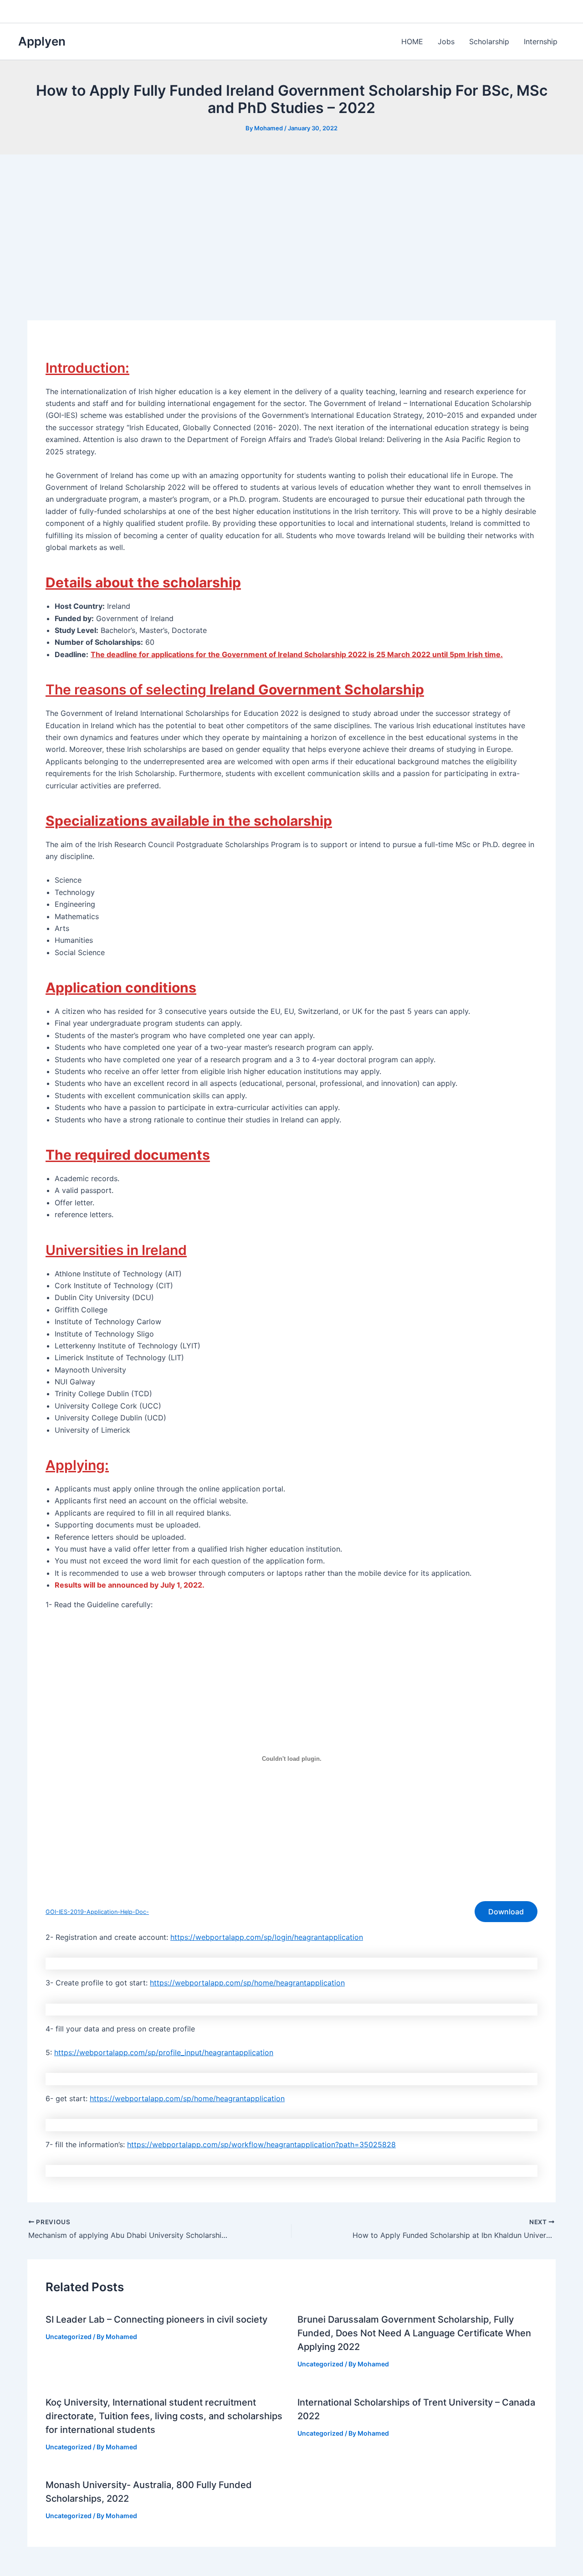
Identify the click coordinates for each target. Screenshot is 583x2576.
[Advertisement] (291, 223)
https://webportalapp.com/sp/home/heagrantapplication (247, 1983)
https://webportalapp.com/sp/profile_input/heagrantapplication (164, 2052)
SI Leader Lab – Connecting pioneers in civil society (156, 2319)
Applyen (42, 41)
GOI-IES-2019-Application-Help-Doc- (97, 1912)
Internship (541, 41)
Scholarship (489, 41)
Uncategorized (69, 2337)
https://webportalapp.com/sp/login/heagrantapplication (267, 1937)
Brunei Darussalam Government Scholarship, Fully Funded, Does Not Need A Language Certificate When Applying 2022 (414, 2333)
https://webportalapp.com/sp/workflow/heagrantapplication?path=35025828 (261, 2144)
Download (506, 1912)
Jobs (446, 41)
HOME (412, 41)
